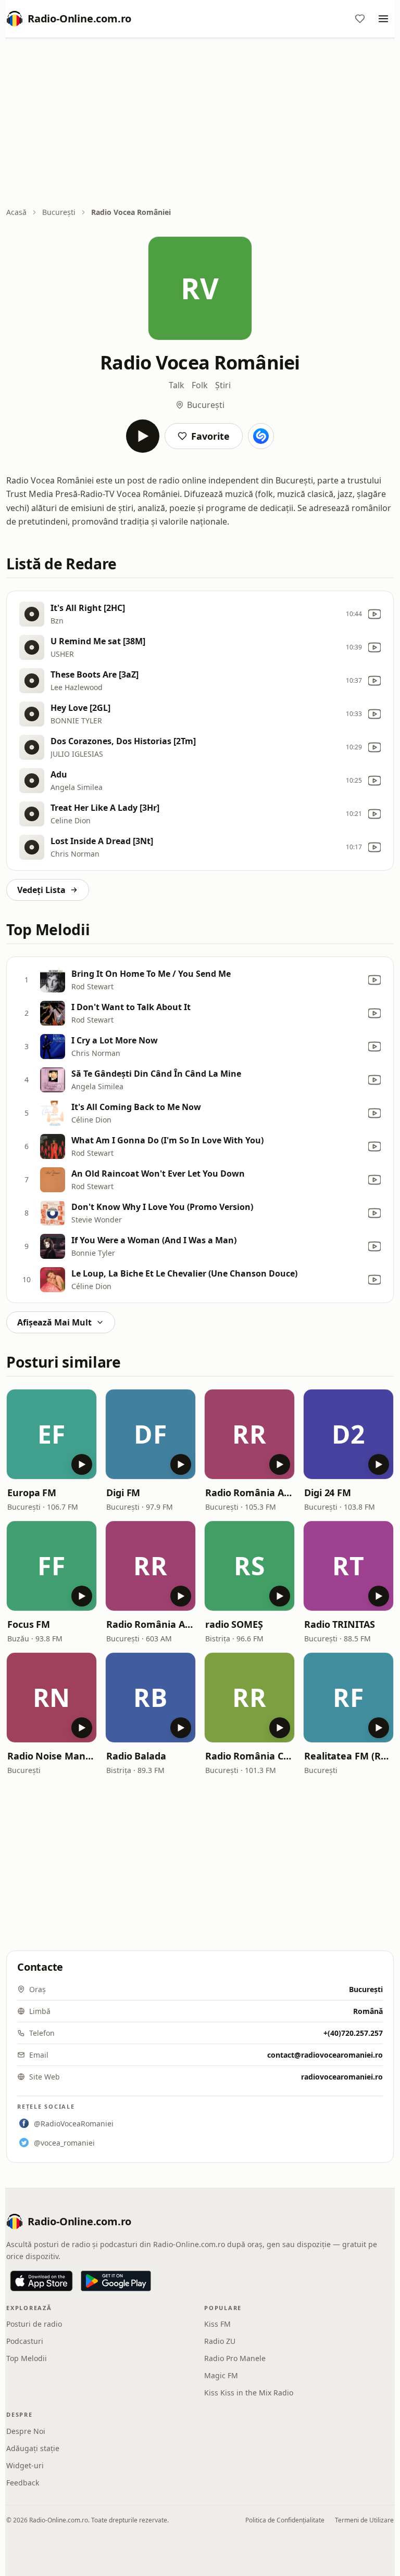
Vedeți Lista (41, 890)
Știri (223, 385)
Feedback (23, 2483)
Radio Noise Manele (52, 1756)
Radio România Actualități (249, 1493)
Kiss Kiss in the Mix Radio (249, 2393)
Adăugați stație (33, 2448)
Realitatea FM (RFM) (348, 1756)
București (59, 212)
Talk (177, 385)
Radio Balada (136, 1756)
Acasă (16, 212)
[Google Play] (116, 2281)
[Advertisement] (200, 123)
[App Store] (41, 2281)
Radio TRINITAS (340, 1624)
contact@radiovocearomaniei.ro (325, 2055)
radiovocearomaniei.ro (342, 2077)
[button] (52, 1434)
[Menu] (383, 19)
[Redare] (143, 436)
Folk (200, 385)
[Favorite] (360, 19)
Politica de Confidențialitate (285, 2520)
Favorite (210, 436)
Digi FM (123, 1493)
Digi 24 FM (328, 1493)
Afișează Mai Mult (54, 1322)
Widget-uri (25, 2465)
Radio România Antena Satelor (151, 1624)
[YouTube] (374, 614)
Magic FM (221, 2375)
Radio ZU (220, 2341)
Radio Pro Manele (235, 2358)
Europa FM (32, 1493)
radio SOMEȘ (234, 1624)
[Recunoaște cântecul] (261, 436)
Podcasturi (25, 2341)
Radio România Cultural (249, 1756)
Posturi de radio (34, 2324)
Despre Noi (26, 2431)
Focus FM (29, 1624)
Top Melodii (27, 2358)
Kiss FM (217, 2324)
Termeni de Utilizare (364, 2520)
